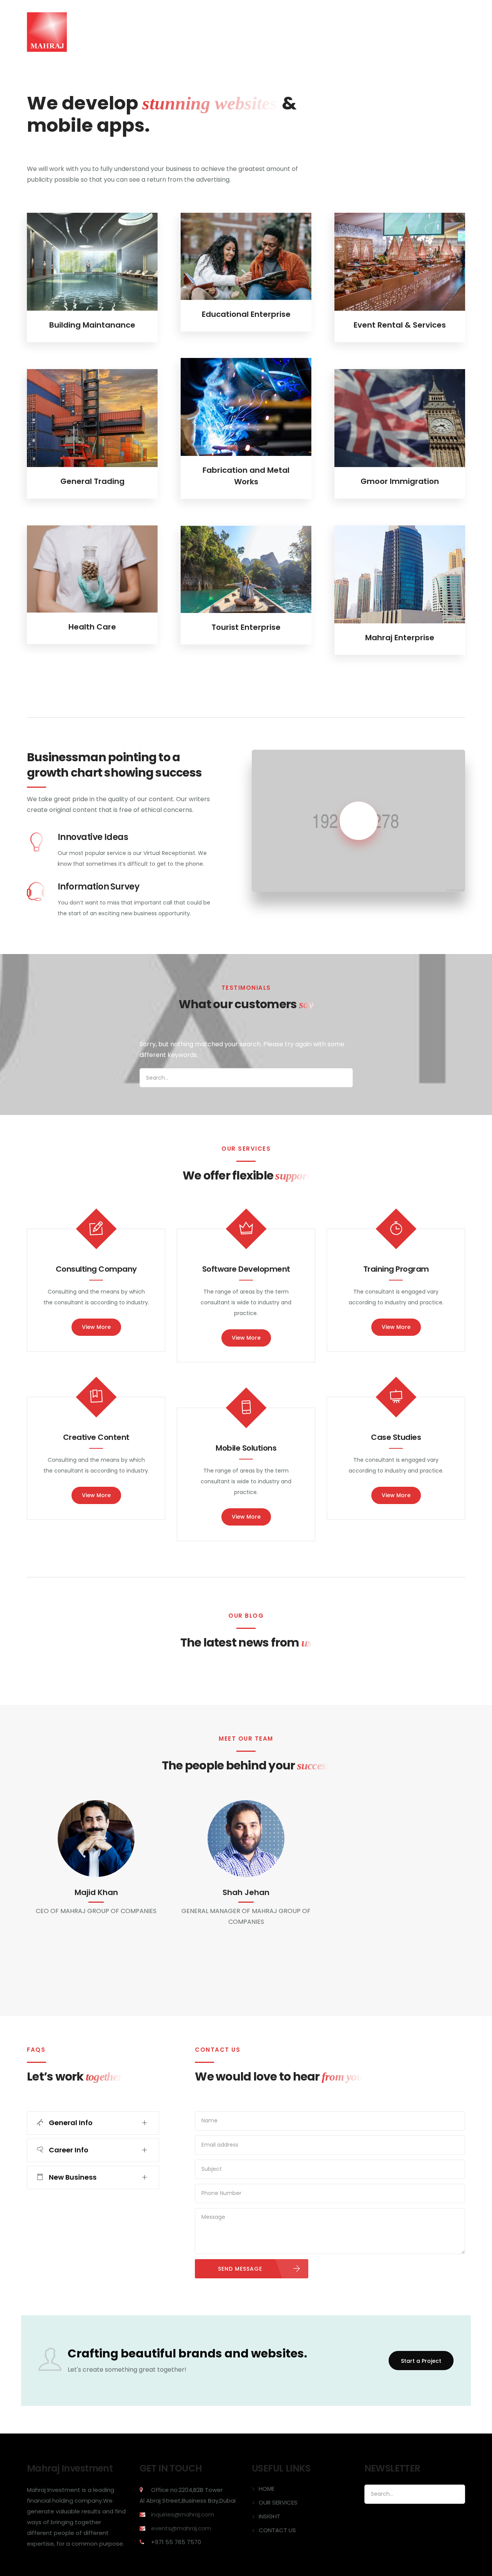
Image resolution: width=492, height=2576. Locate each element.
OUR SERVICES (318, 32)
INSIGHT (361, 32)
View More (96, 1327)
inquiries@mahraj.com (183, 2514)
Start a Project (421, 2361)
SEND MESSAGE (240, 2269)
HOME (278, 32)
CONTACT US (402, 32)
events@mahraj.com (181, 2528)
